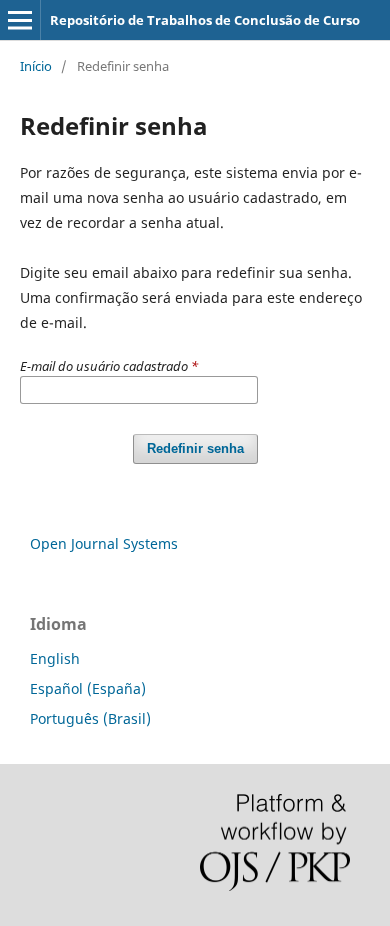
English (55, 658)
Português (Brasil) (90, 718)
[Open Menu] (20, 20)
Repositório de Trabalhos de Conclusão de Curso (205, 20)
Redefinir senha (195, 448)
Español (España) (88, 688)
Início (36, 66)
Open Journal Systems (104, 543)
